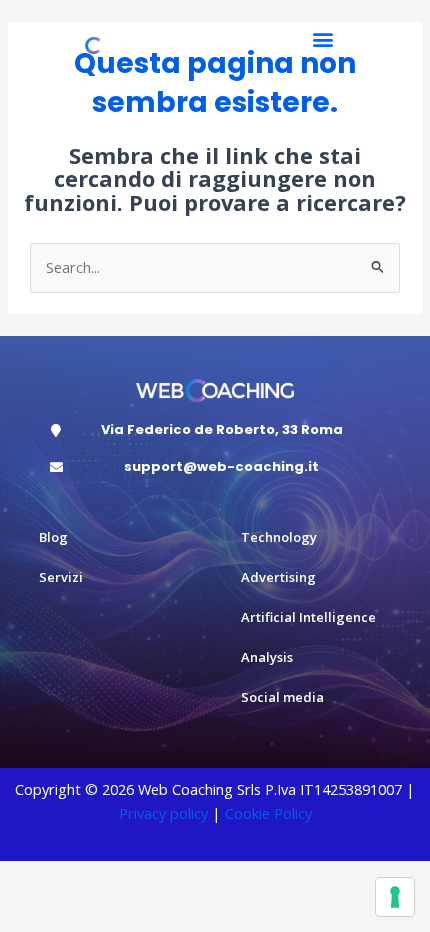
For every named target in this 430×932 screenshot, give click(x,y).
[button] (322, 39)
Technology (279, 537)
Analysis (267, 657)
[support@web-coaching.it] (56, 467)
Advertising (278, 577)
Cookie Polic (265, 813)
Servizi (61, 577)
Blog (53, 537)
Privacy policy (163, 813)
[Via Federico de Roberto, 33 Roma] (56, 430)
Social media (282, 697)
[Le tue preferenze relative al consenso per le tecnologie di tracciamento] (395, 897)
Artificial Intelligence (308, 617)
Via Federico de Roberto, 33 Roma (222, 429)
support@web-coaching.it (221, 466)
